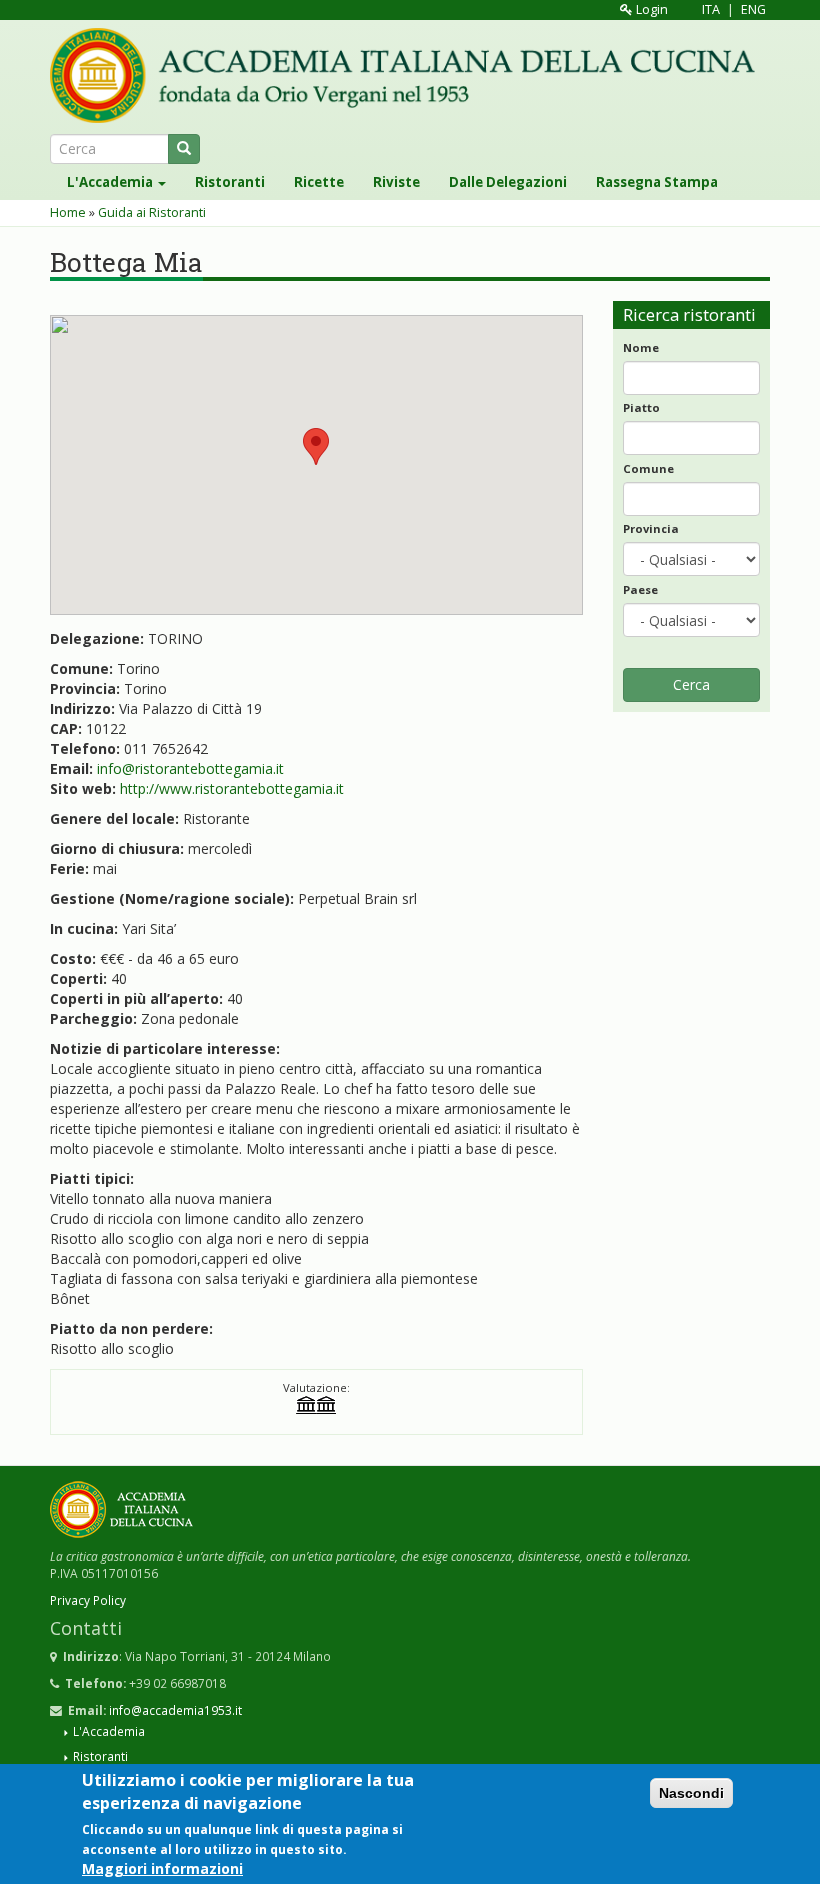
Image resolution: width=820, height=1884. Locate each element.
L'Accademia (111, 182)
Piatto (641, 407)
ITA (711, 9)
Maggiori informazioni (162, 1868)
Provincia (651, 528)
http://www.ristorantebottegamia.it (232, 788)
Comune (648, 468)
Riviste (396, 182)
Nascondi (691, 1793)
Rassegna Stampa (657, 182)
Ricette (319, 182)
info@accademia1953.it (175, 1710)
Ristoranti (230, 182)
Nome (641, 347)
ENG (753, 9)
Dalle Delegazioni (508, 182)
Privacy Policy (88, 1600)
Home (68, 212)
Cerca (691, 684)
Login (650, 9)
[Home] (410, 75)
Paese (640, 589)
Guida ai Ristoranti (152, 212)
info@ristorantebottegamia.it (190, 768)
